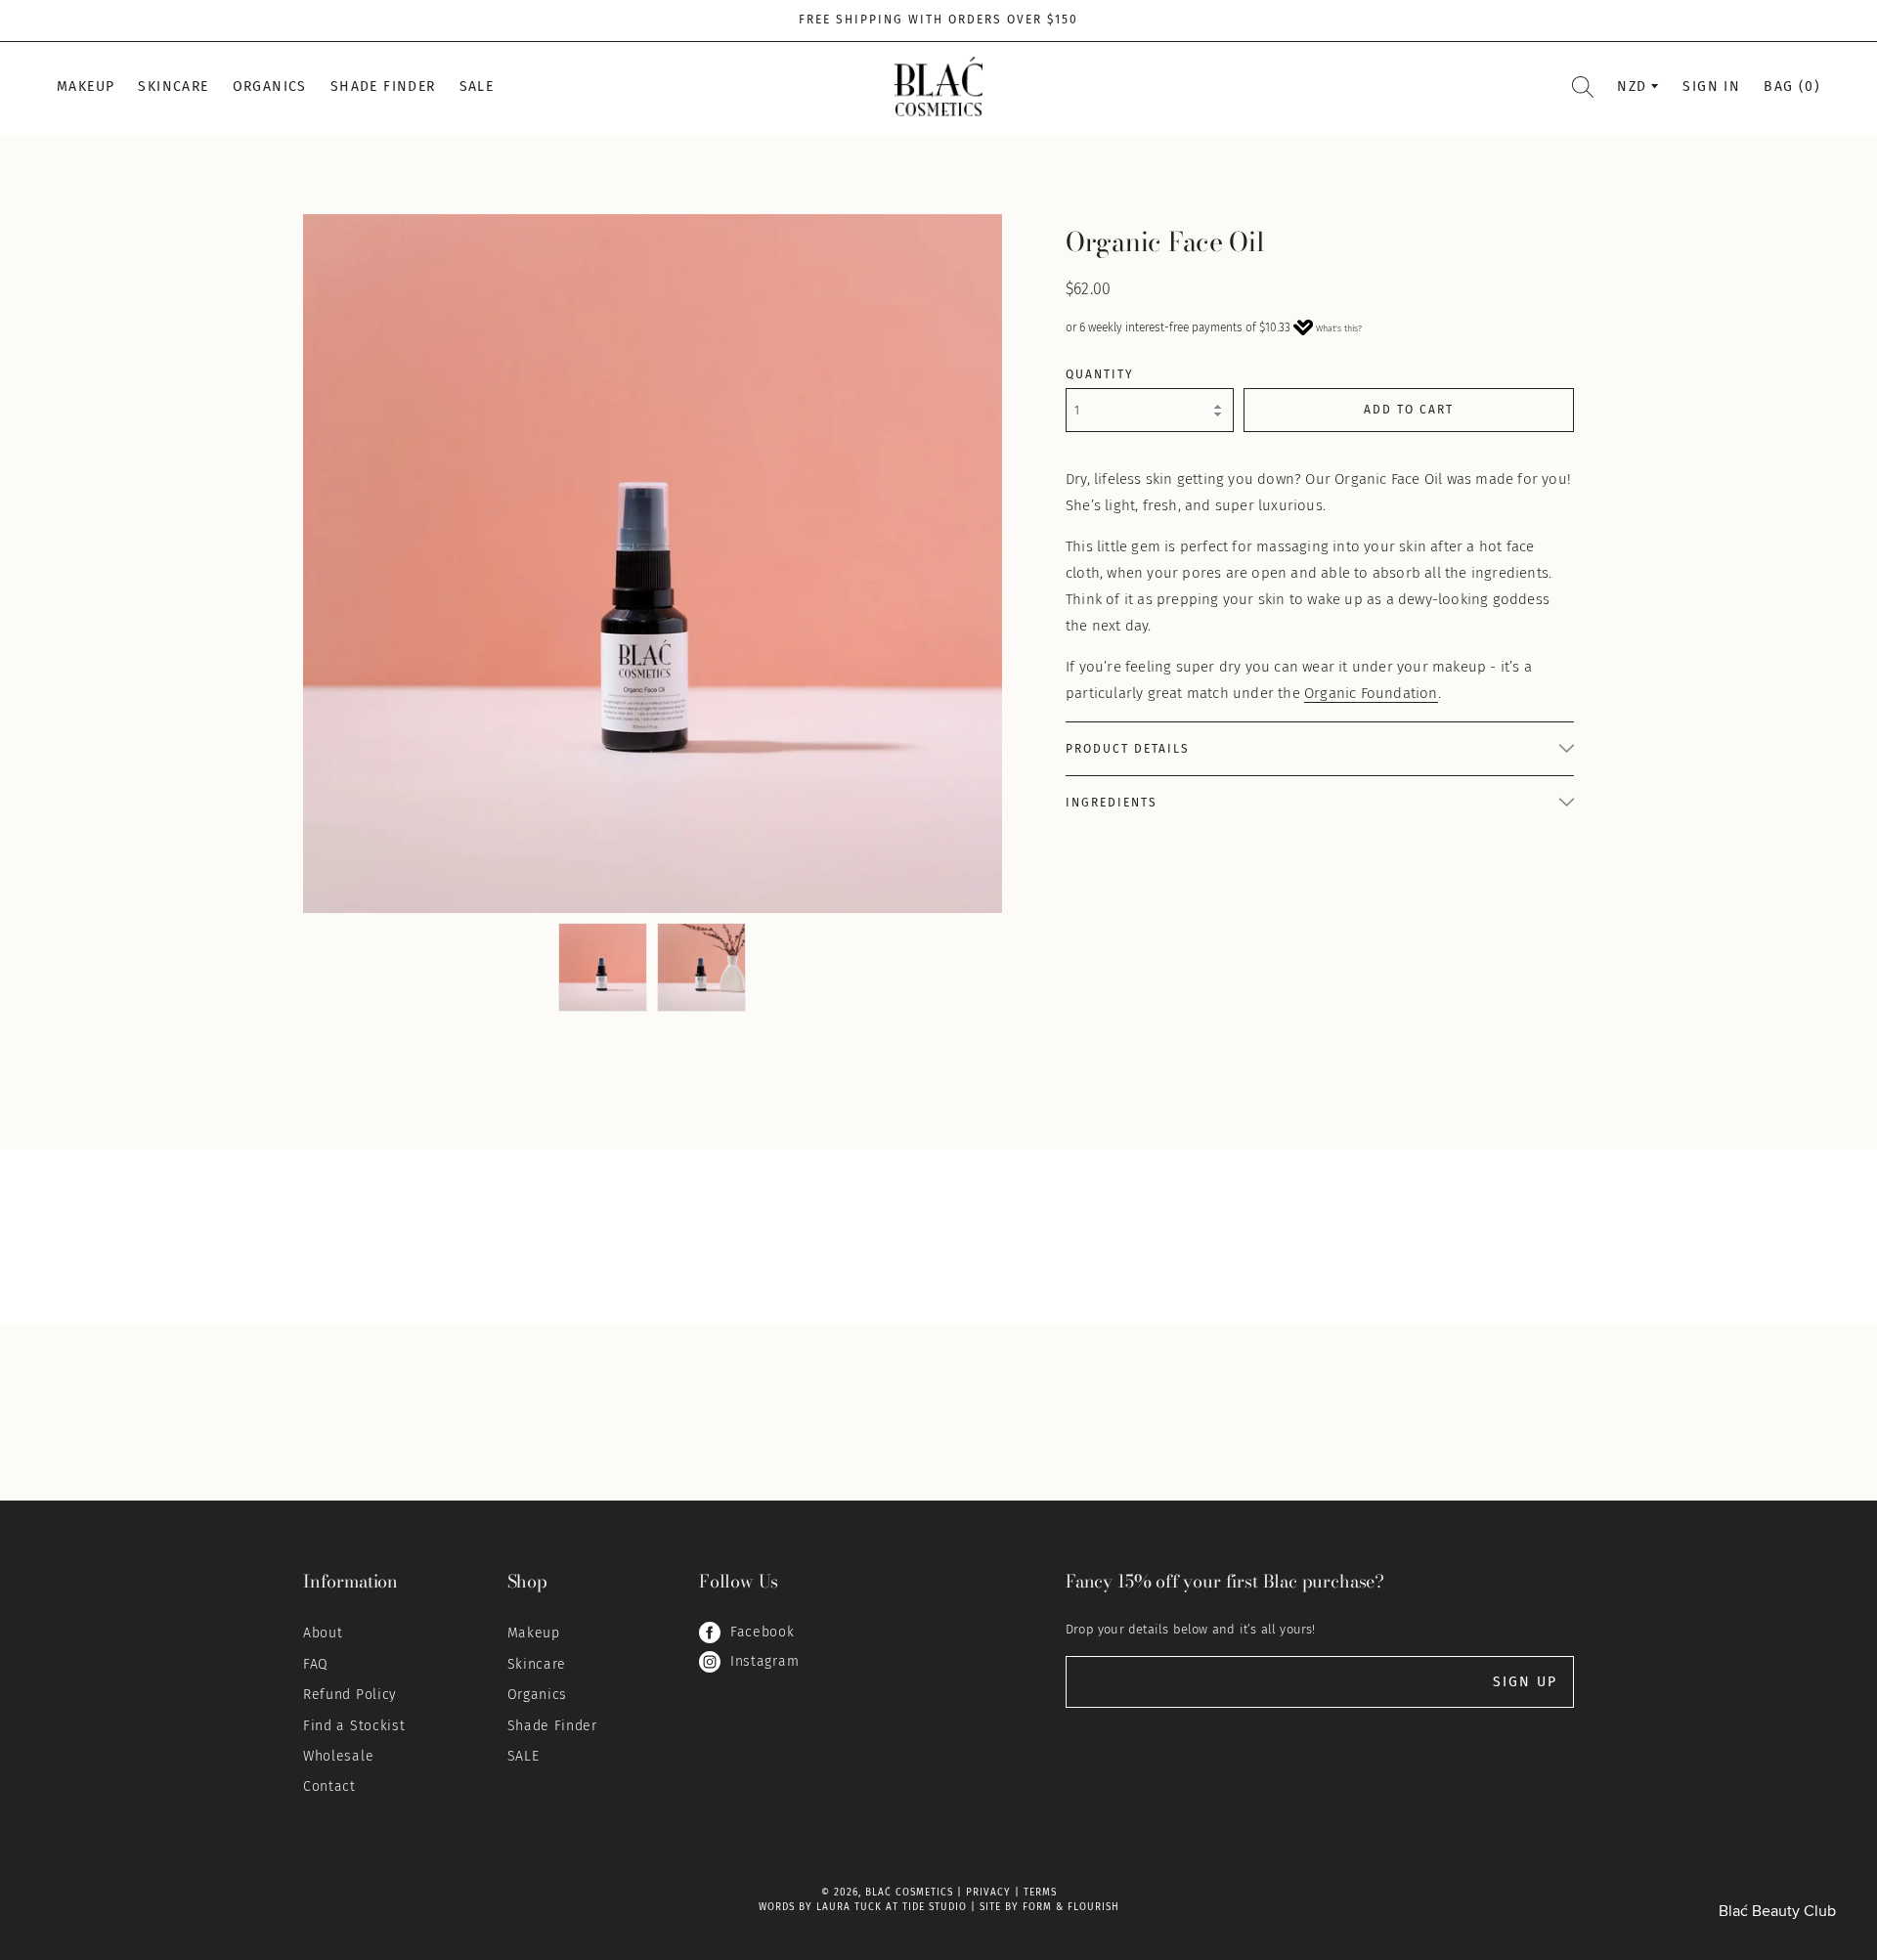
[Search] (1583, 87)
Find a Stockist (354, 1726)
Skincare (173, 87)
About (323, 1633)
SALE (477, 87)
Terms (1040, 1893)
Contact (329, 1786)
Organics (270, 87)
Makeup (86, 87)
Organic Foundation (1371, 693)
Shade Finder (383, 87)
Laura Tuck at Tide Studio (892, 1907)
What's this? (1339, 328)
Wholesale (338, 1756)
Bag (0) (1792, 87)
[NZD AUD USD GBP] (1638, 87)
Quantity (1100, 374)
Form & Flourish (1071, 1907)
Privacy (988, 1893)
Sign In (1711, 87)
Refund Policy (350, 1695)
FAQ (316, 1664)
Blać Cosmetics (909, 1893)
